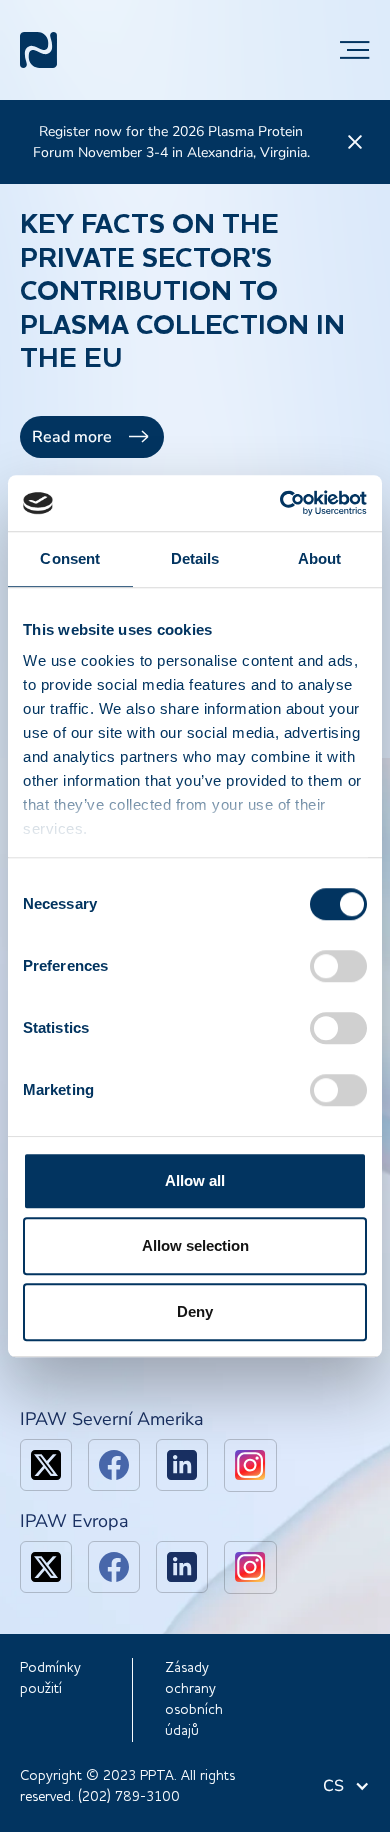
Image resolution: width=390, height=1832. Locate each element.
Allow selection (195, 1245)
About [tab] (320, 558)
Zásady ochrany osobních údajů (194, 1699)
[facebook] (114, 1465)
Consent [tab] (70, 558)
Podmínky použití (50, 1678)
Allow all (195, 1180)
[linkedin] (182, 1465)
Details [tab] (195, 558)
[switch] (338, 966)
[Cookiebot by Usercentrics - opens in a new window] (280, 503)
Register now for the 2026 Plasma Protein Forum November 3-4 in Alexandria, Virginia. (171, 142)
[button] (355, 50)
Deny (195, 1311)
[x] (46, 1465)
